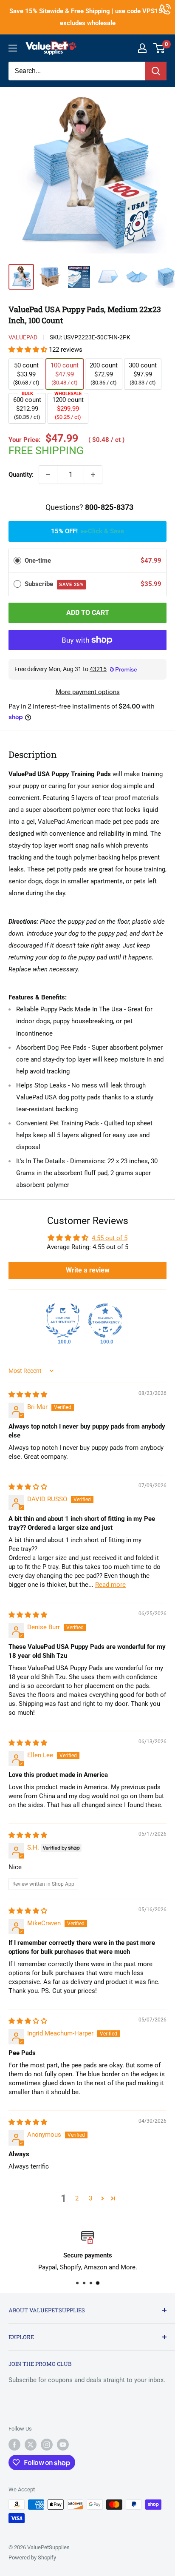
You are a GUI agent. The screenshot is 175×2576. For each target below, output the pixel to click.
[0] (159, 48)
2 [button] (77, 2198)
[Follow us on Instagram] (47, 2445)
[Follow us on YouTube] (63, 2445)
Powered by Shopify (32, 2557)
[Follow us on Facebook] (14, 2445)
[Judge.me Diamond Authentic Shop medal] (63, 1321)
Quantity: (21, 475)
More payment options (88, 692)
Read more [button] (110, 1585)
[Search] (156, 71)
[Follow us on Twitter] (31, 2445)
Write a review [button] (88, 1270)
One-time (38, 561)
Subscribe (54, 584)
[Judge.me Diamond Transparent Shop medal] (105, 1321)
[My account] (142, 48)
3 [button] (90, 2198)
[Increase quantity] (93, 475)
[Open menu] (13, 48)
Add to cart (88, 613)
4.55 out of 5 (110, 1238)
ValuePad (23, 337)
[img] (28, 1395)
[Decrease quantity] (48, 475)
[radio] (17, 561)
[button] (29, 350)
